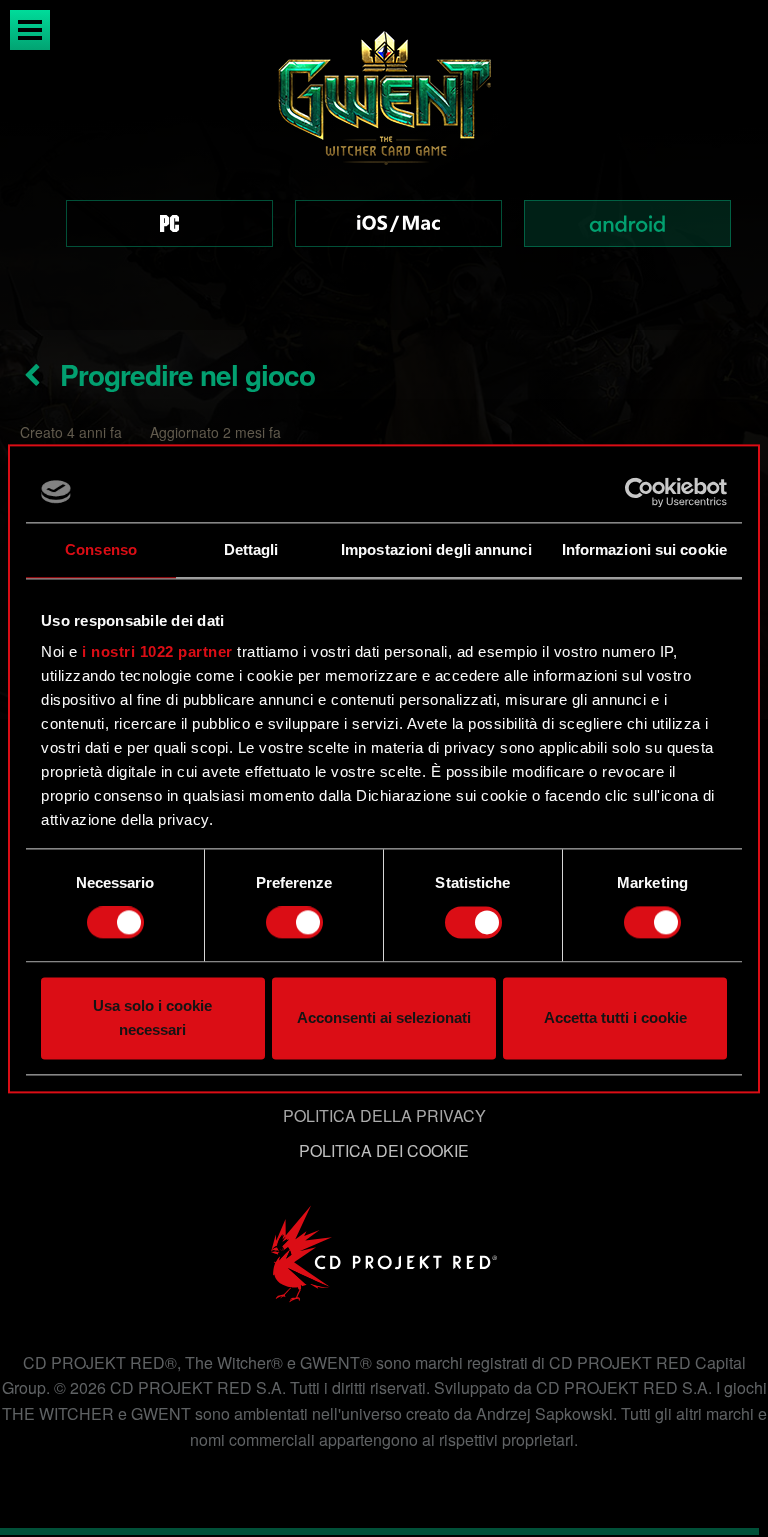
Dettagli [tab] (251, 549)
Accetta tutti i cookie (615, 1017)
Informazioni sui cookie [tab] (644, 549)
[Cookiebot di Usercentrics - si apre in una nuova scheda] (639, 492)
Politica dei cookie (384, 1150)
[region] (384, 165)
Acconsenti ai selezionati (384, 1017)
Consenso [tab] (101, 549)
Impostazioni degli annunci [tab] (436, 549)
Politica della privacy (384, 1115)
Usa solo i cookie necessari (152, 1017)
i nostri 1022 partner (157, 651)
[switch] (294, 923)
